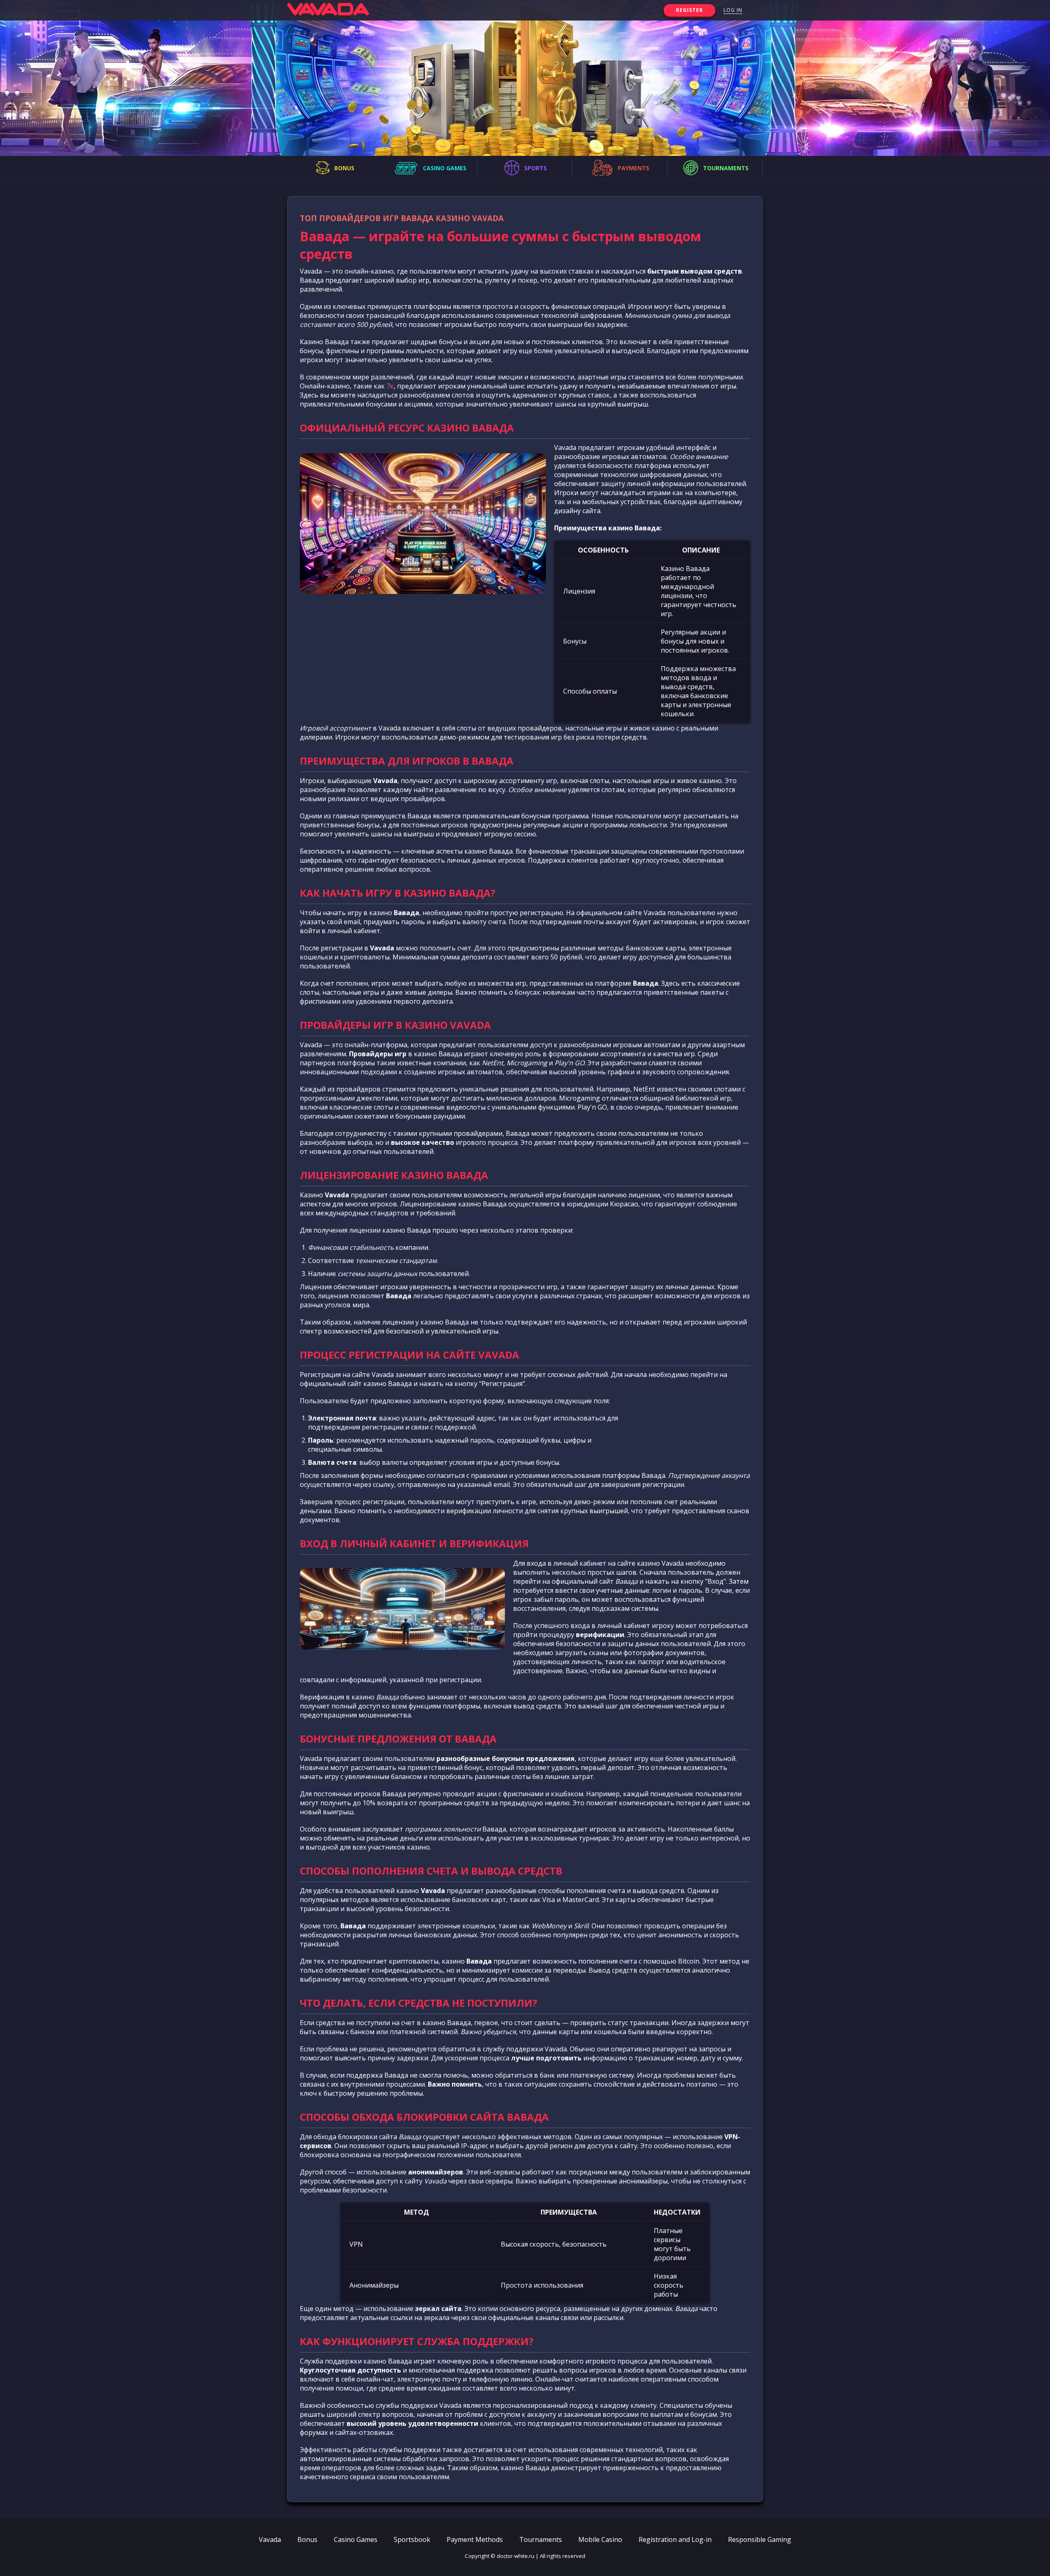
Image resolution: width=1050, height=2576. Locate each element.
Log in (733, 10)
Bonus (307, 2539)
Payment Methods (475, 2539)
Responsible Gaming (760, 2539)
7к (390, 386)
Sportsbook (412, 2539)
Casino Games (356, 2539)
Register (689, 10)
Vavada (270, 2539)
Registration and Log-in (675, 2539)
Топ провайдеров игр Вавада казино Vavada (402, 218)
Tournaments (541, 2539)
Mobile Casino (600, 2539)
